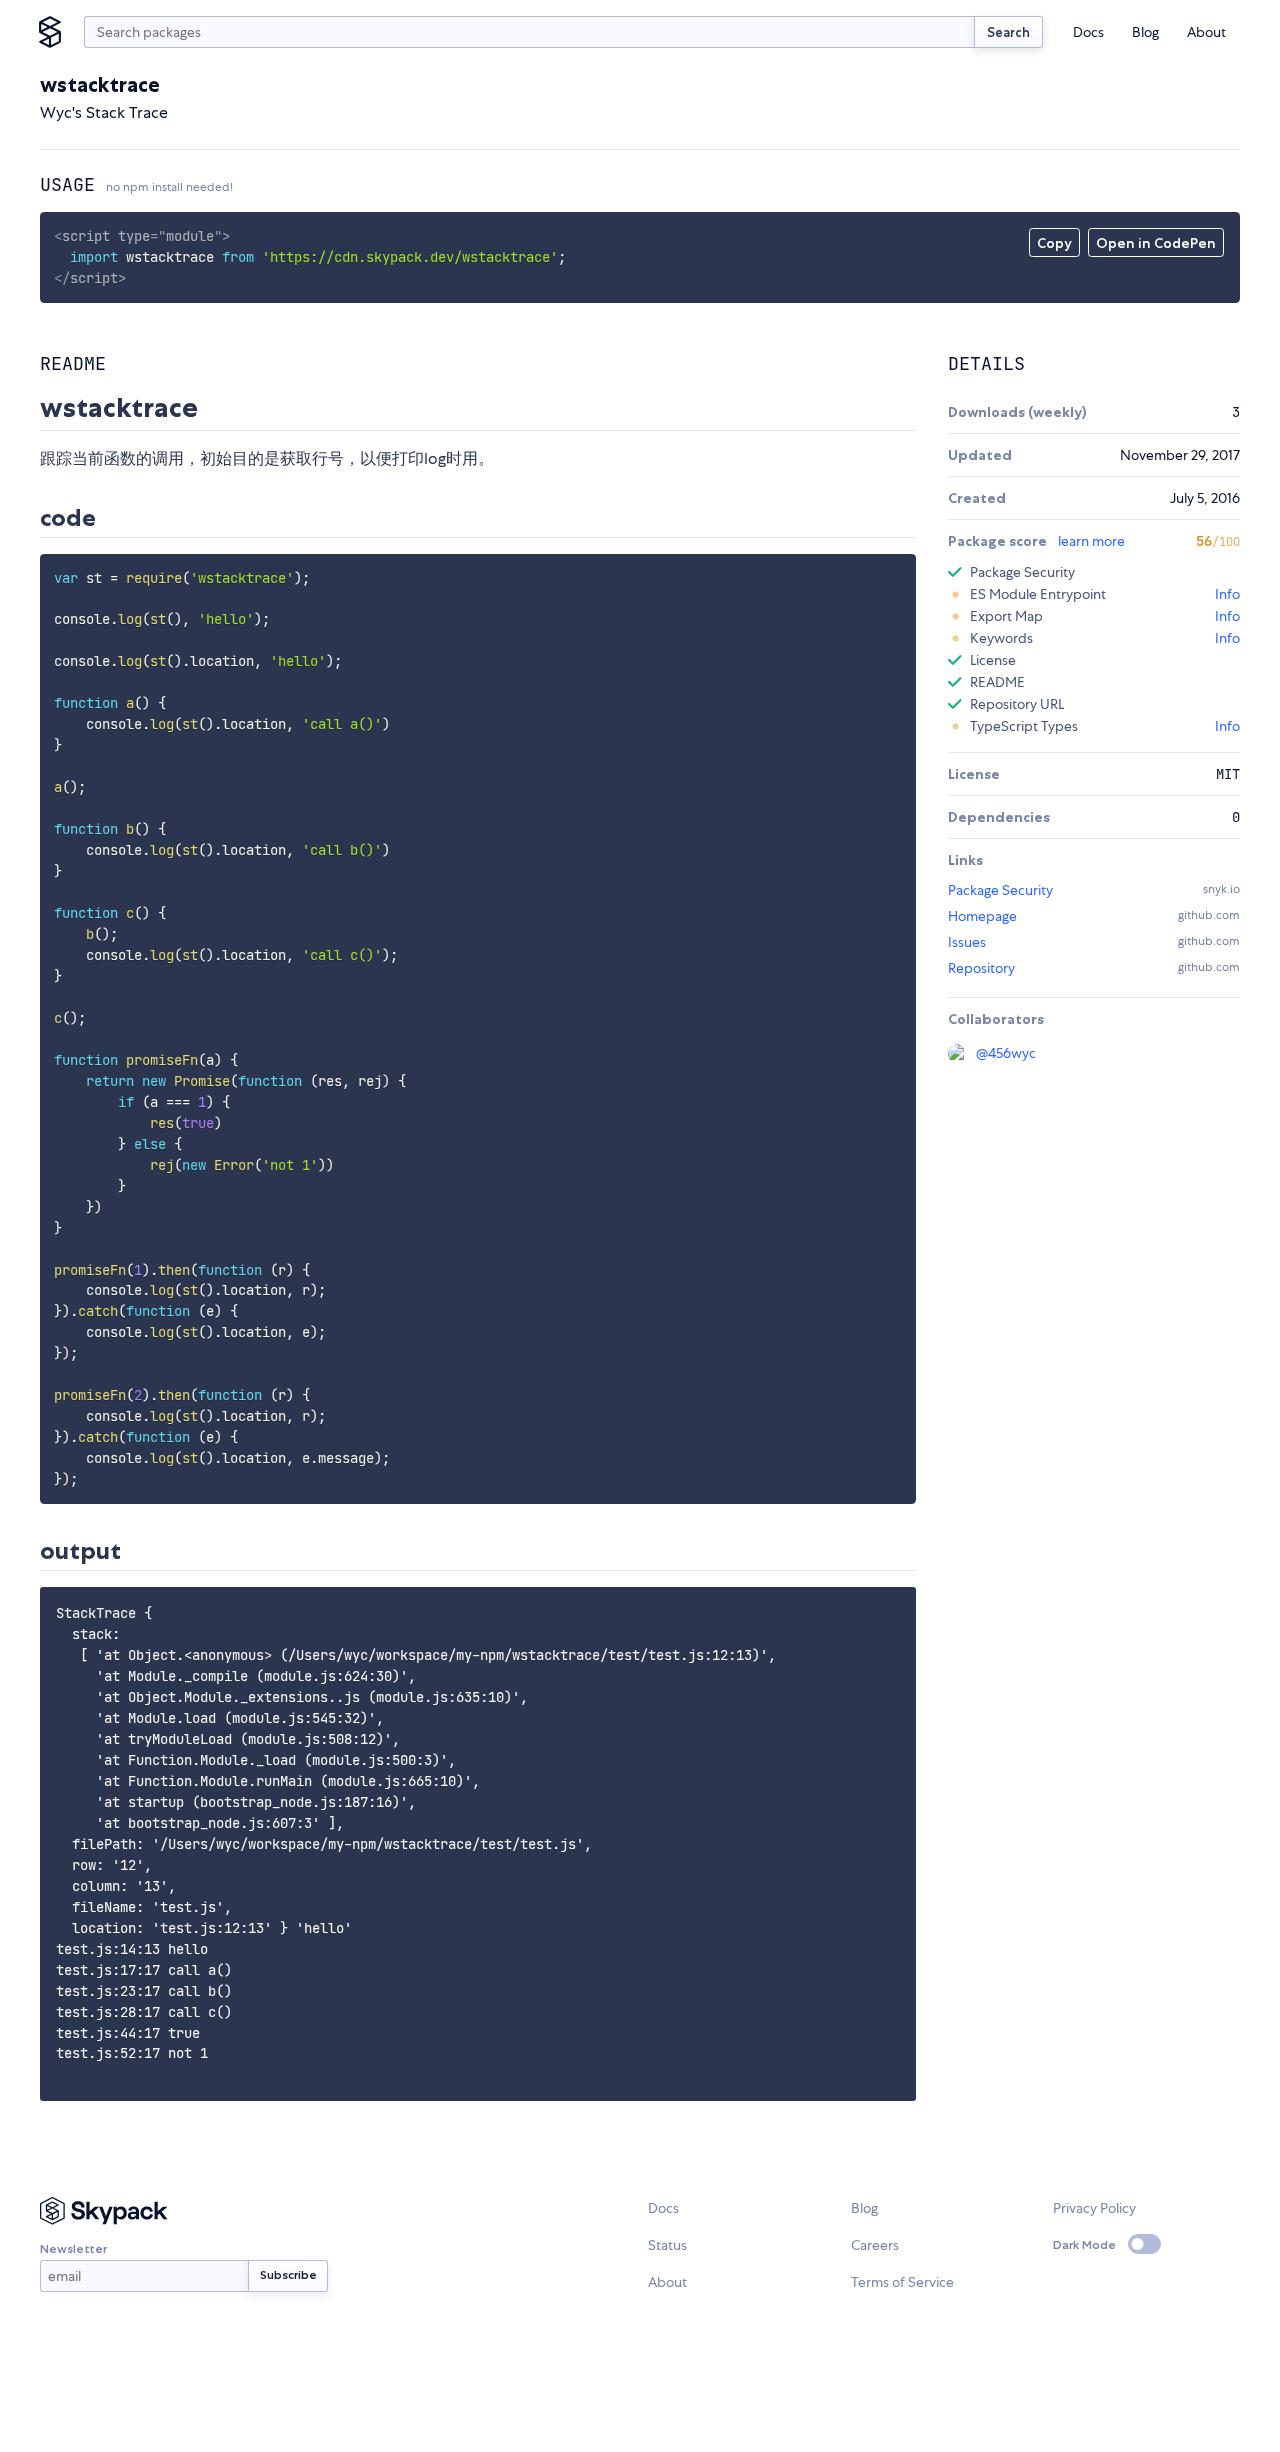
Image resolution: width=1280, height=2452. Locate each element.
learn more (1091, 541)
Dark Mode (1084, 2244)
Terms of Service (902, 2282)
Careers (875, 2245)
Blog (1145, 32)
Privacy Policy (1094, 2208)
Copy (1054, 243)
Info (1227, 594)
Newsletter (73, 2248)
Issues (967, 942)
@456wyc (1006, 1053)
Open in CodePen (1156, 243)
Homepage (982, 916)
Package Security (1000, 890)
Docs (1088, 32)
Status (667, 2245)
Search (1008, 32)
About (1206, 32)
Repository (981, 968)
